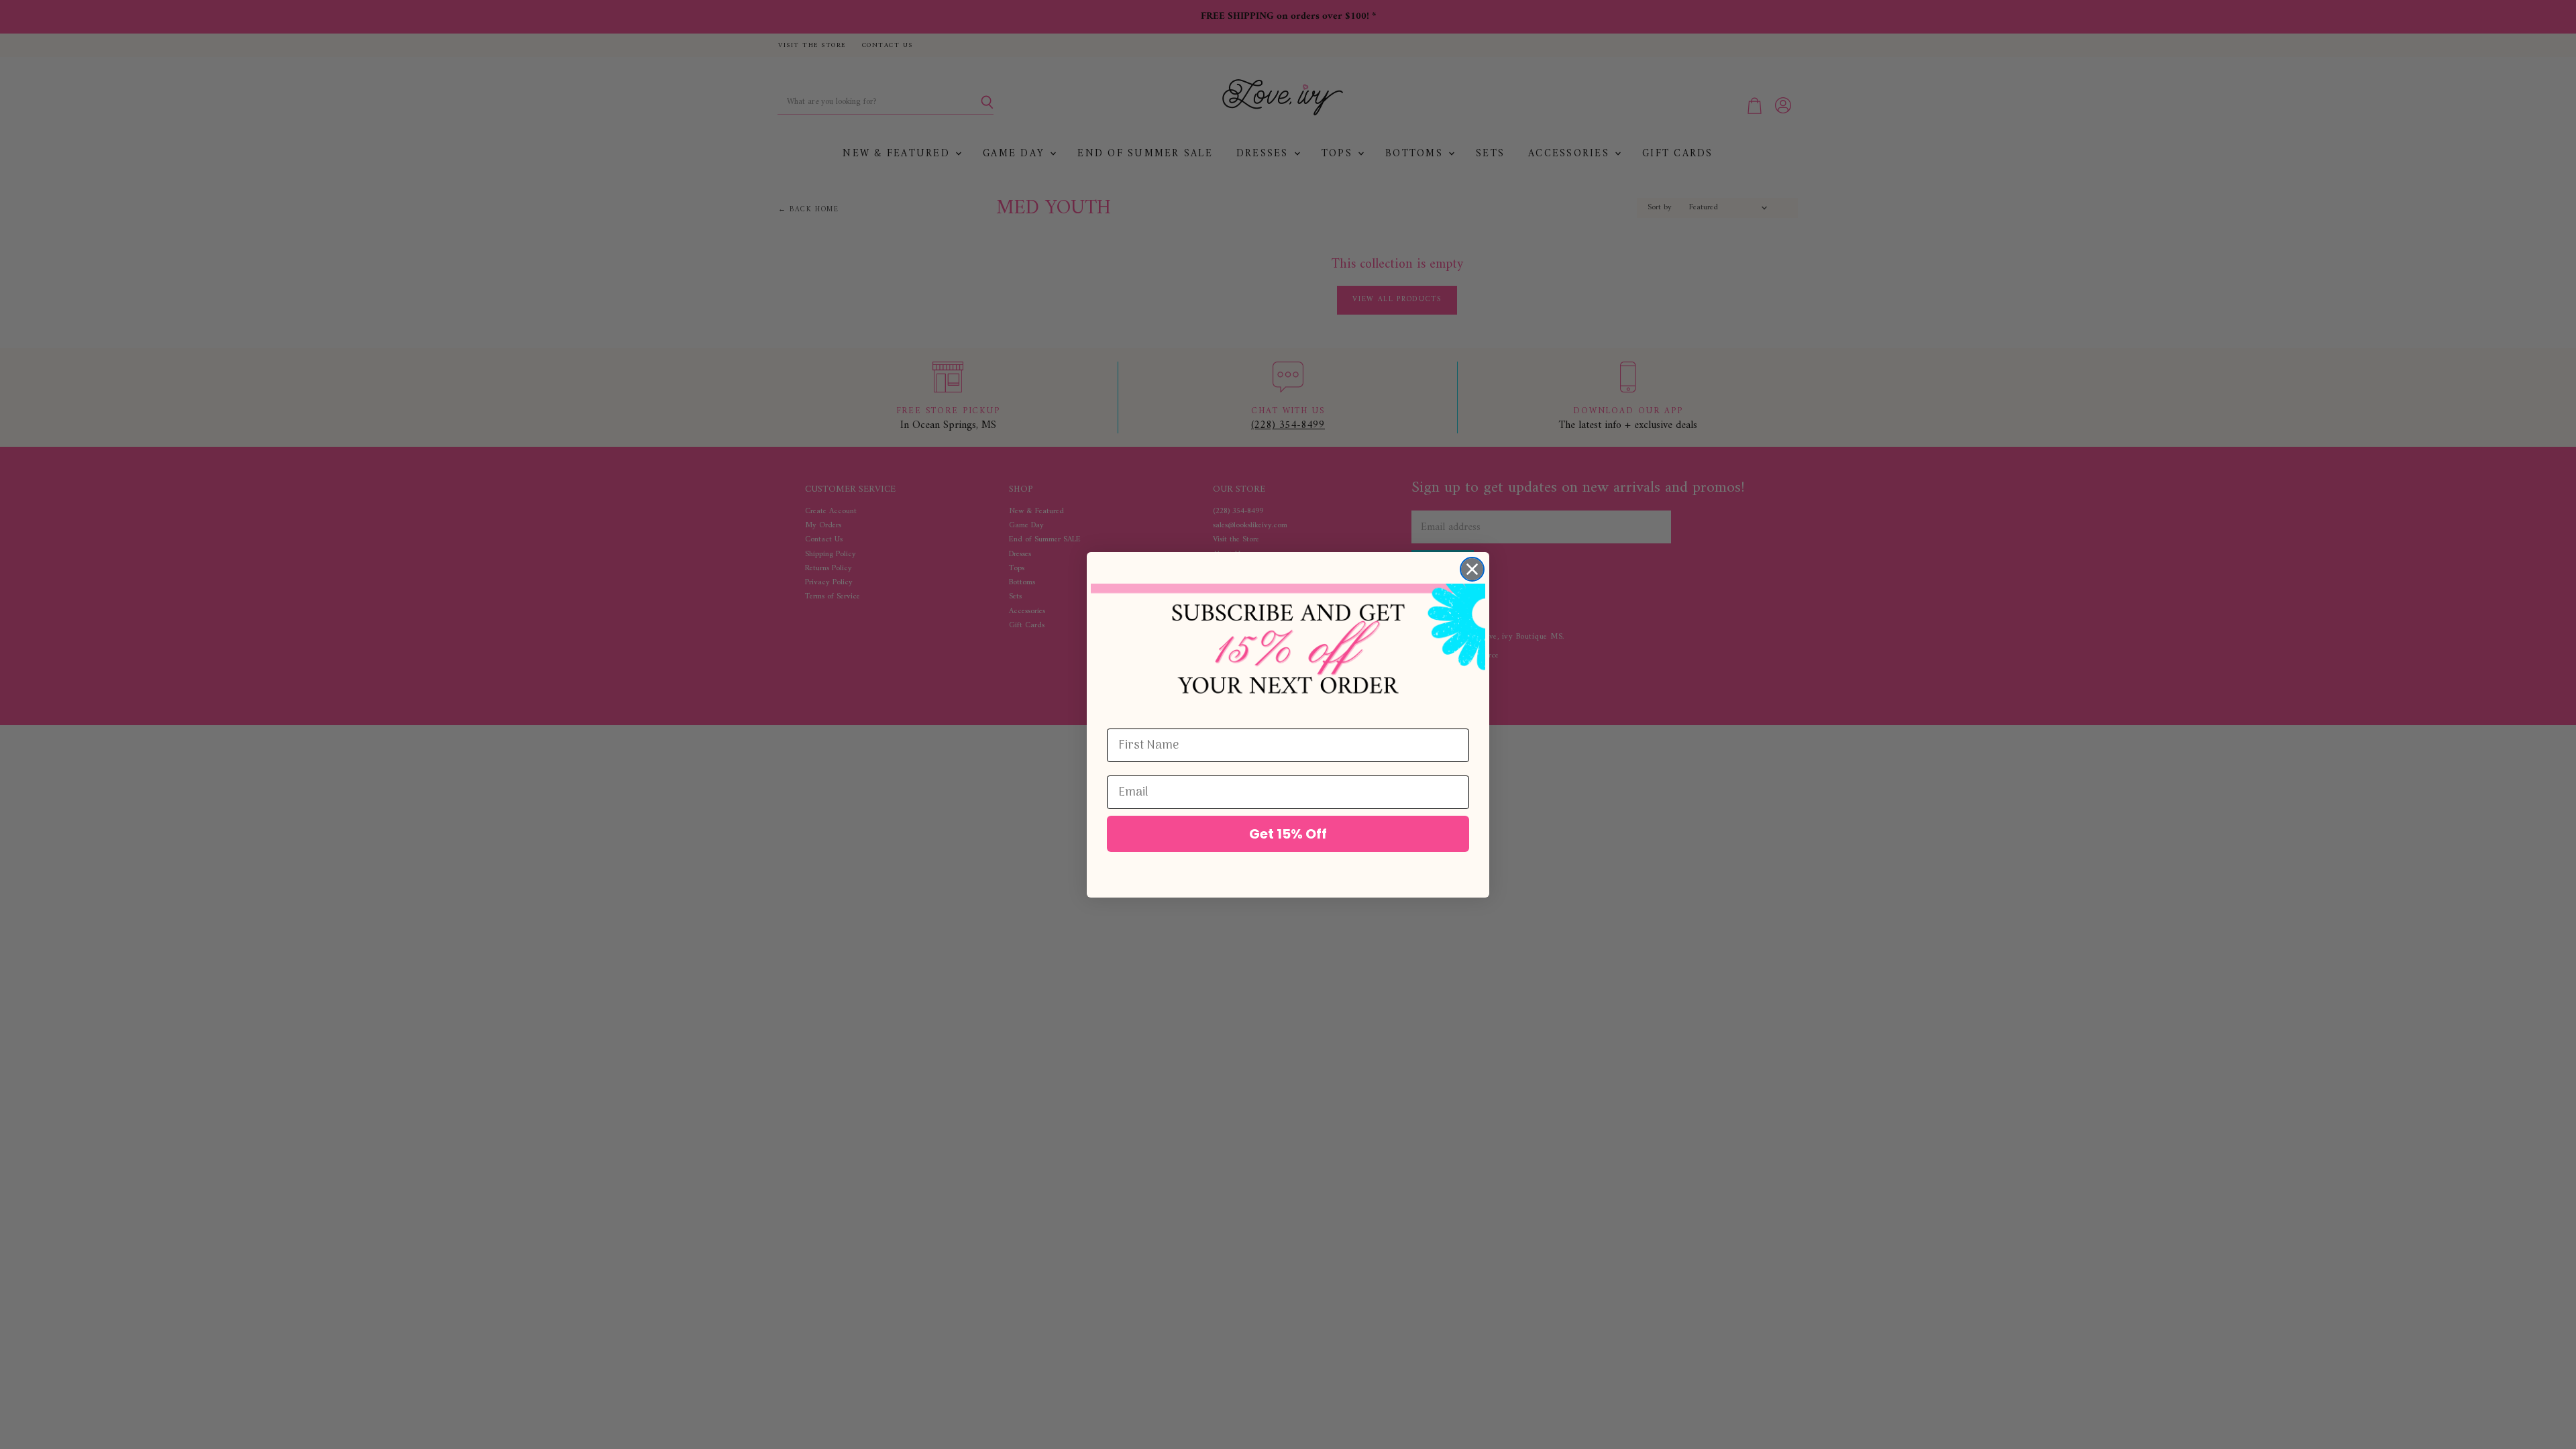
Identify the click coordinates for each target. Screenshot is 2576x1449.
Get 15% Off (1288, 834)
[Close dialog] (1472, 569)
